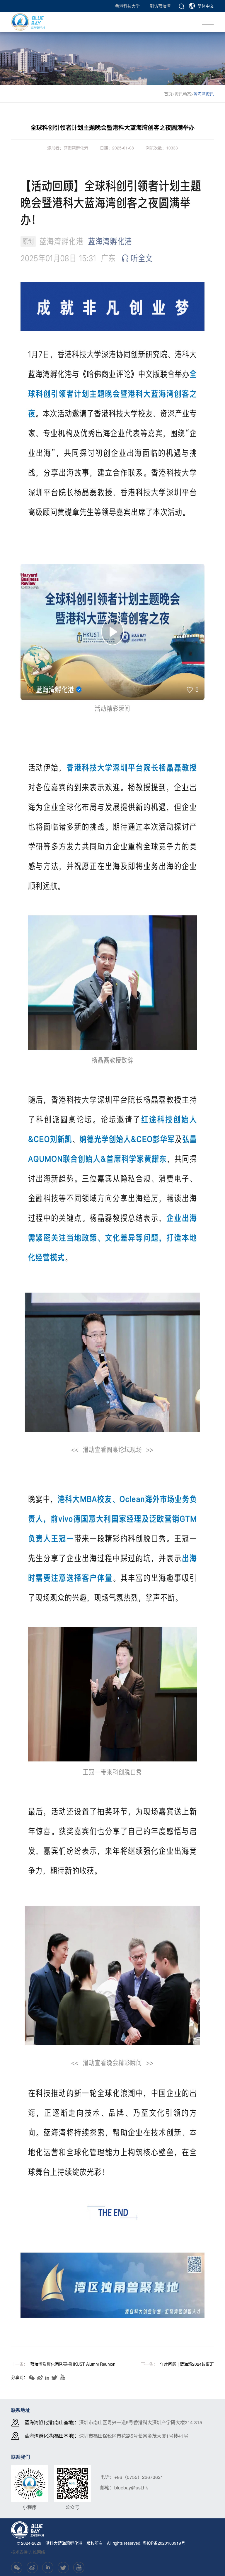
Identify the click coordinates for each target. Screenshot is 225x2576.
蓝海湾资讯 (204, 94)
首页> (169, 94)
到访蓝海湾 (160, 6)
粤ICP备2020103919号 (164, 2543)
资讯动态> (184, 94)
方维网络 (37, 2552)
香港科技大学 (127, 6)
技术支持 (19, 2552)
